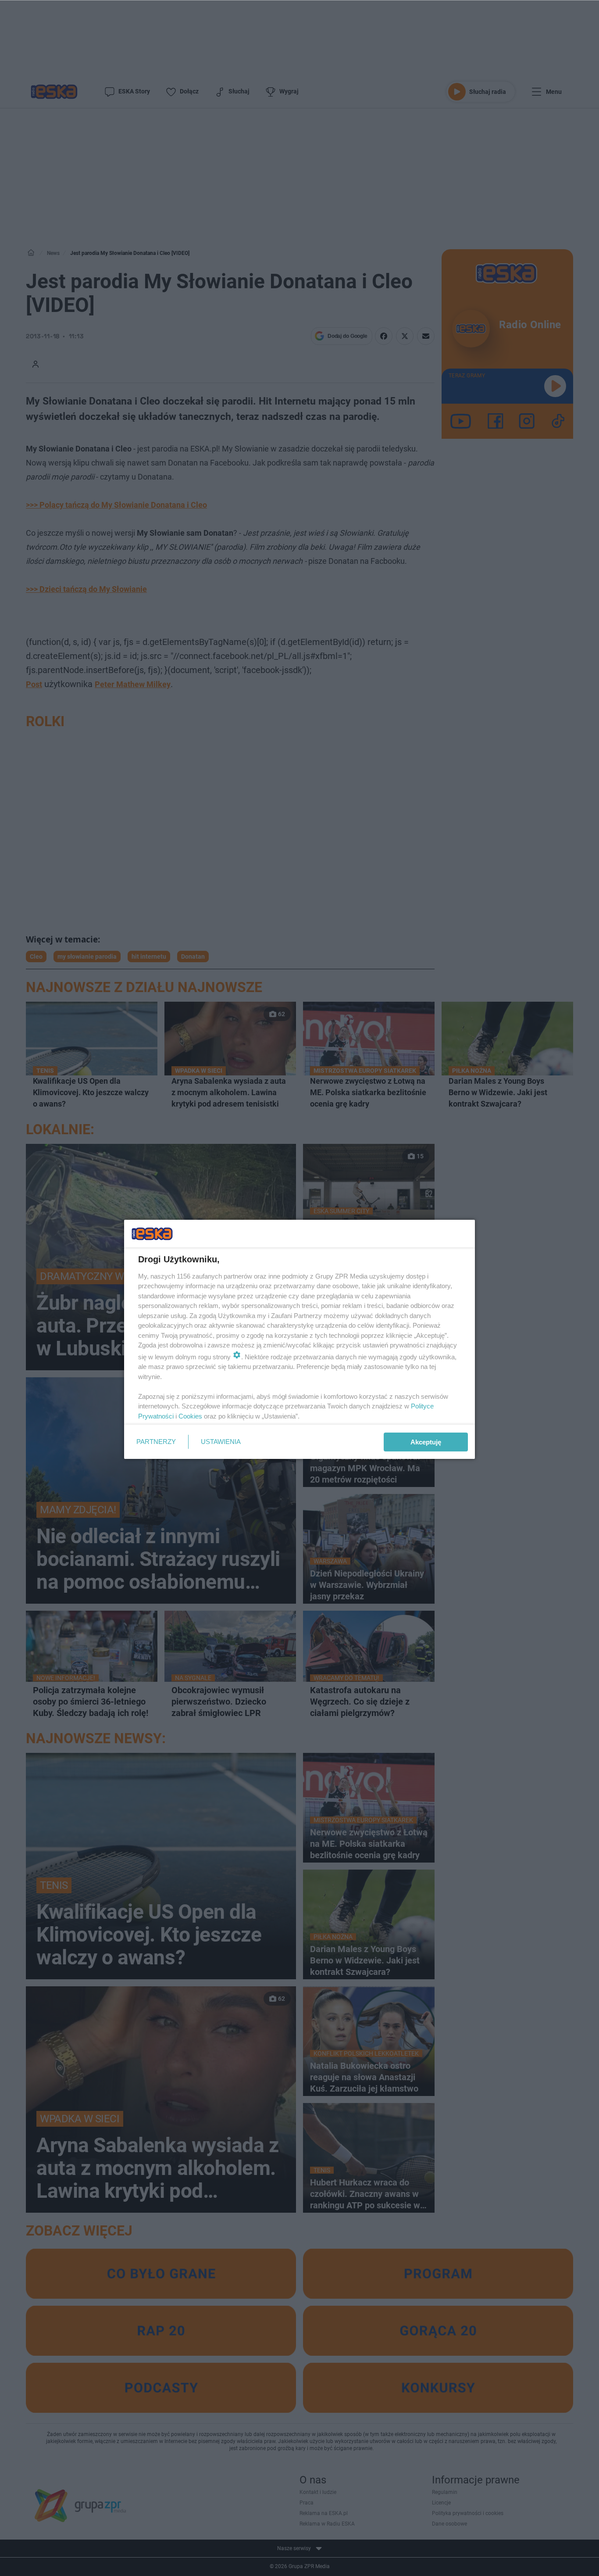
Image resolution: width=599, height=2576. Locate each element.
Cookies (190, 1416)
